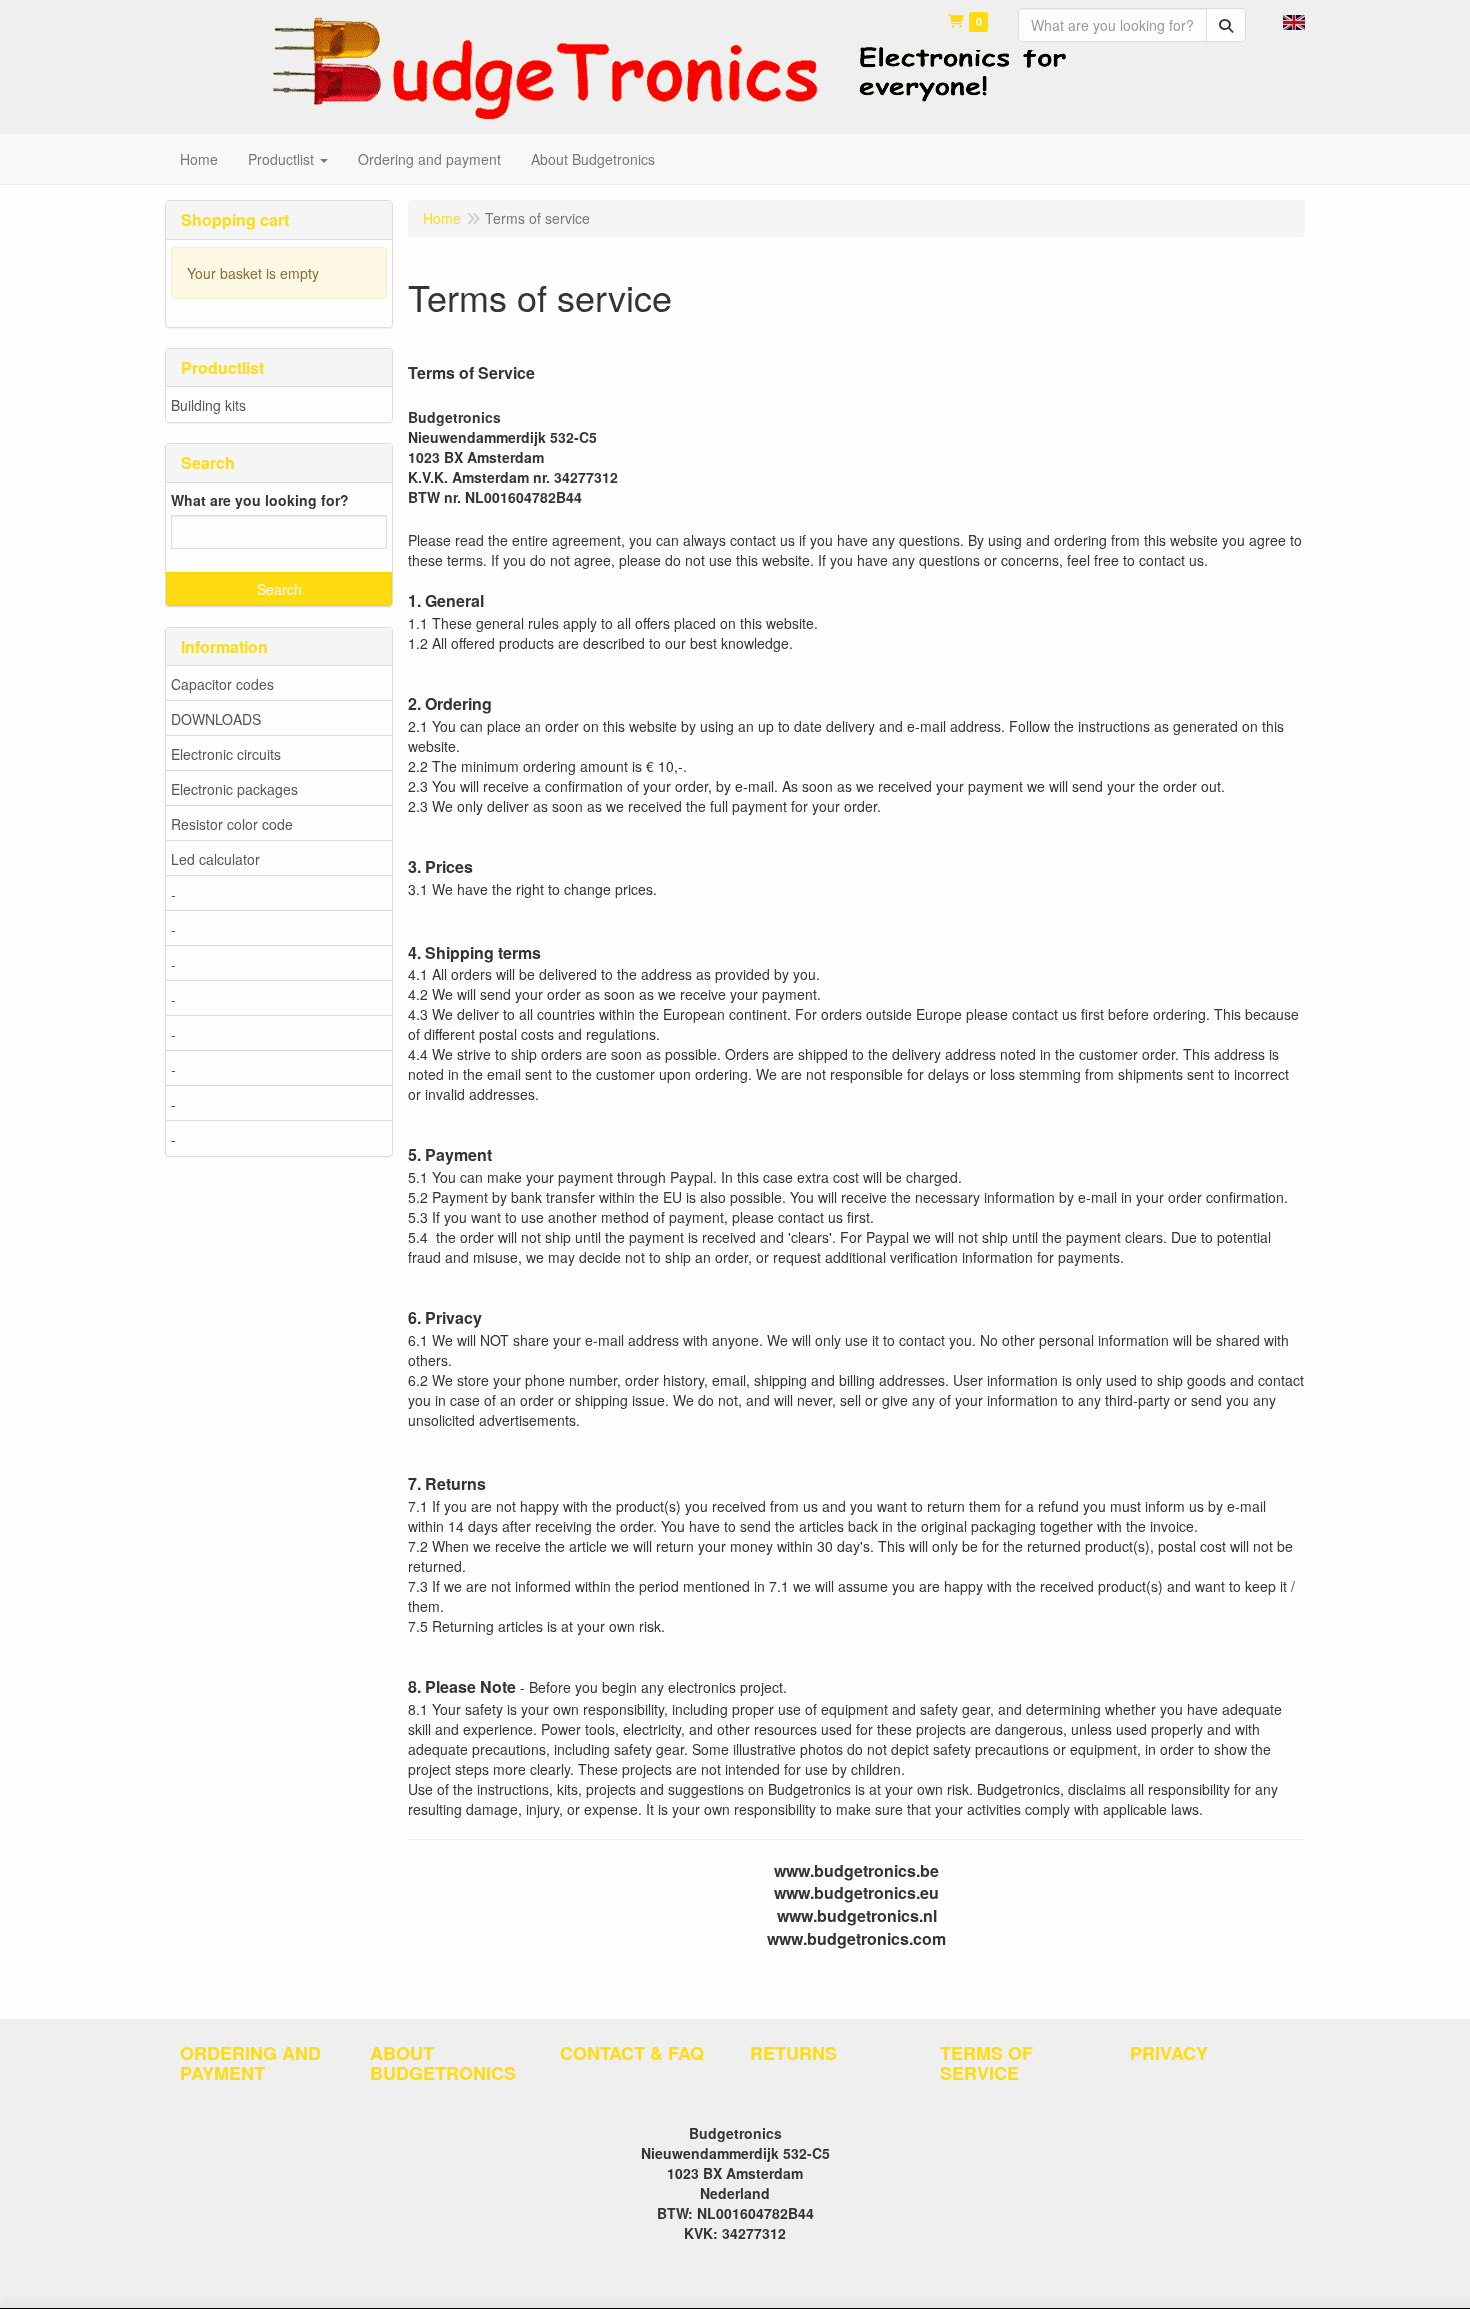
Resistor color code (232, 824)
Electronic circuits (226, 754)
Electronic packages (234, 789)
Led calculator (215, 859)
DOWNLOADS (216, 719)
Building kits (208, 405)
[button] (1294, 20)
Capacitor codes (222, 684)
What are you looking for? (260, 500)
